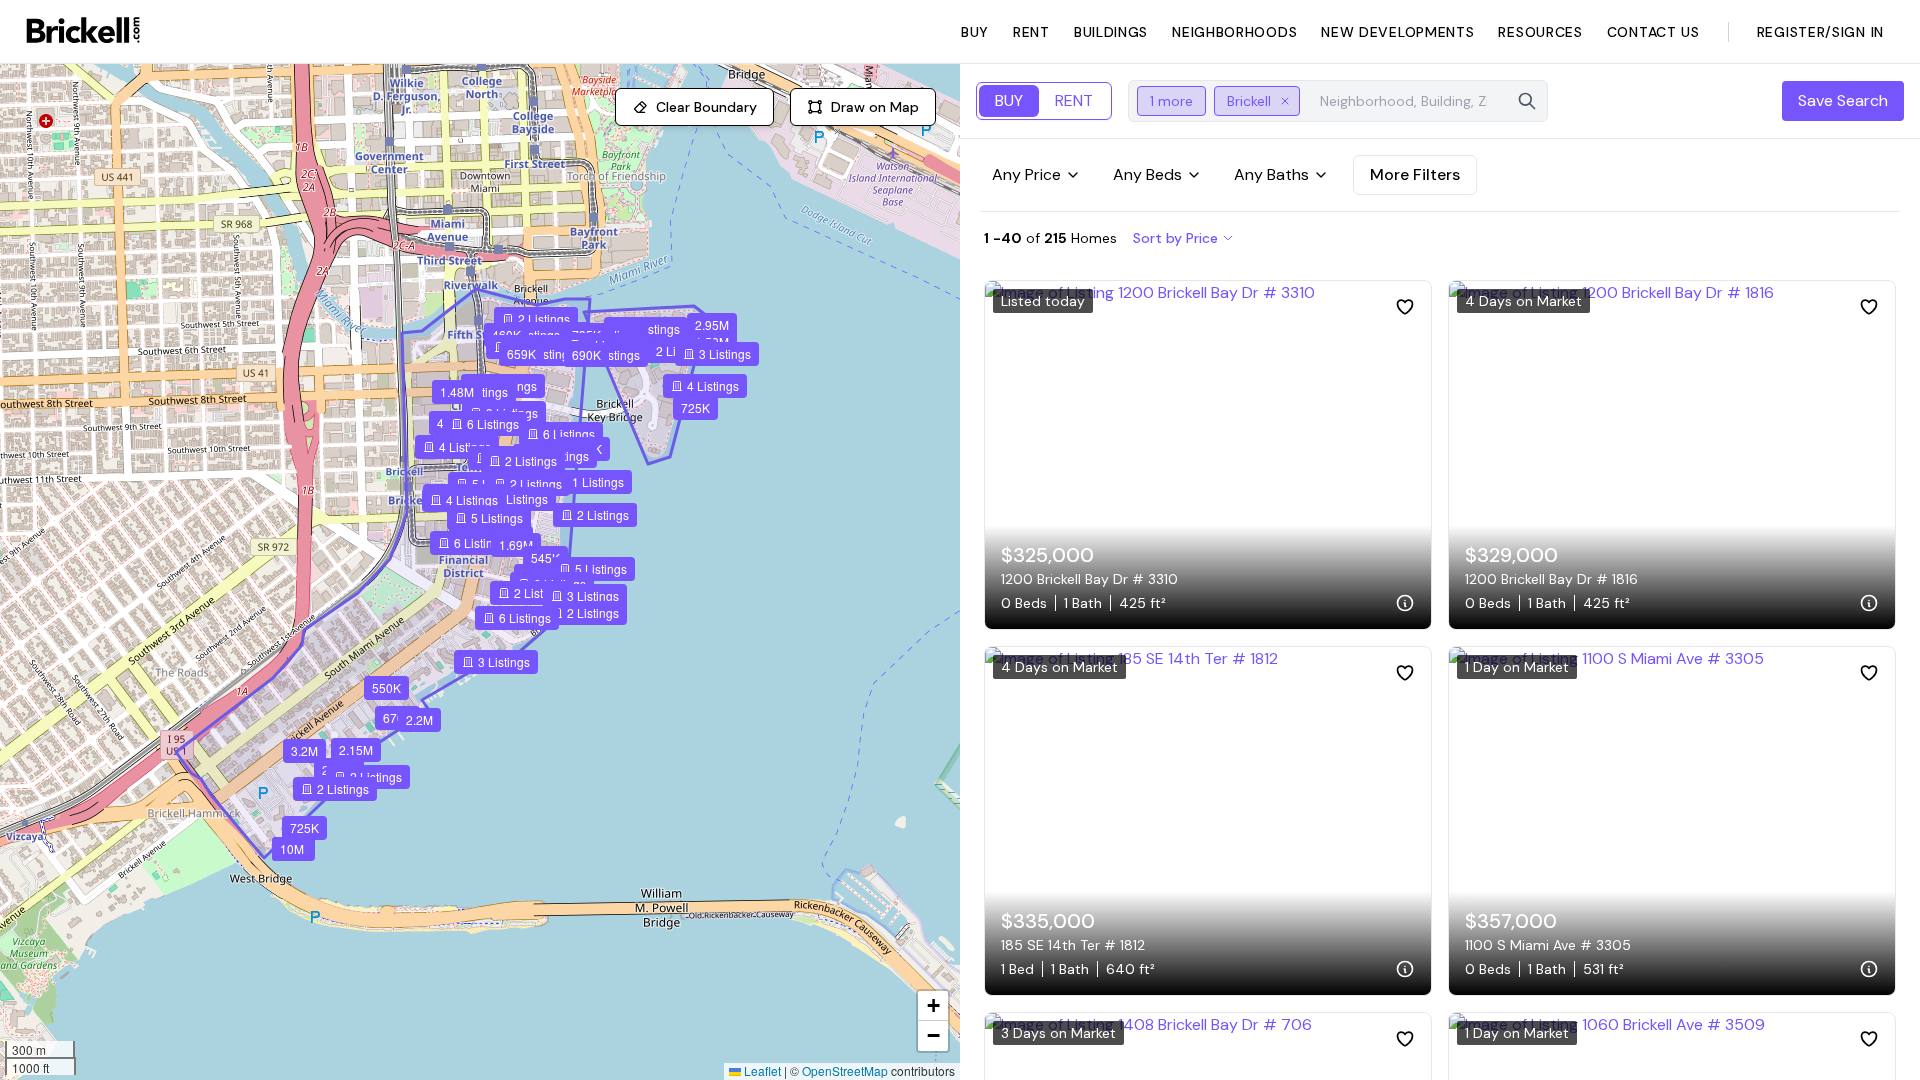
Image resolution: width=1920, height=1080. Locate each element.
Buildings (1111, 32)
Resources (1540, 32)
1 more (1171, 101)
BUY (1009, 100)
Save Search (1843, 100)
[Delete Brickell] (1285, 101)
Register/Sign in (1820, 32)
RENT (1074, 100)
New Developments (1397, 32)
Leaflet (761, 1070)
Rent (1031, 32)
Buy (975, 32)
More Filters (1415, 174)
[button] (386, 688)
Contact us (1653, 32)
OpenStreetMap (845, 1070)
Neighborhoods (1234, 32)
